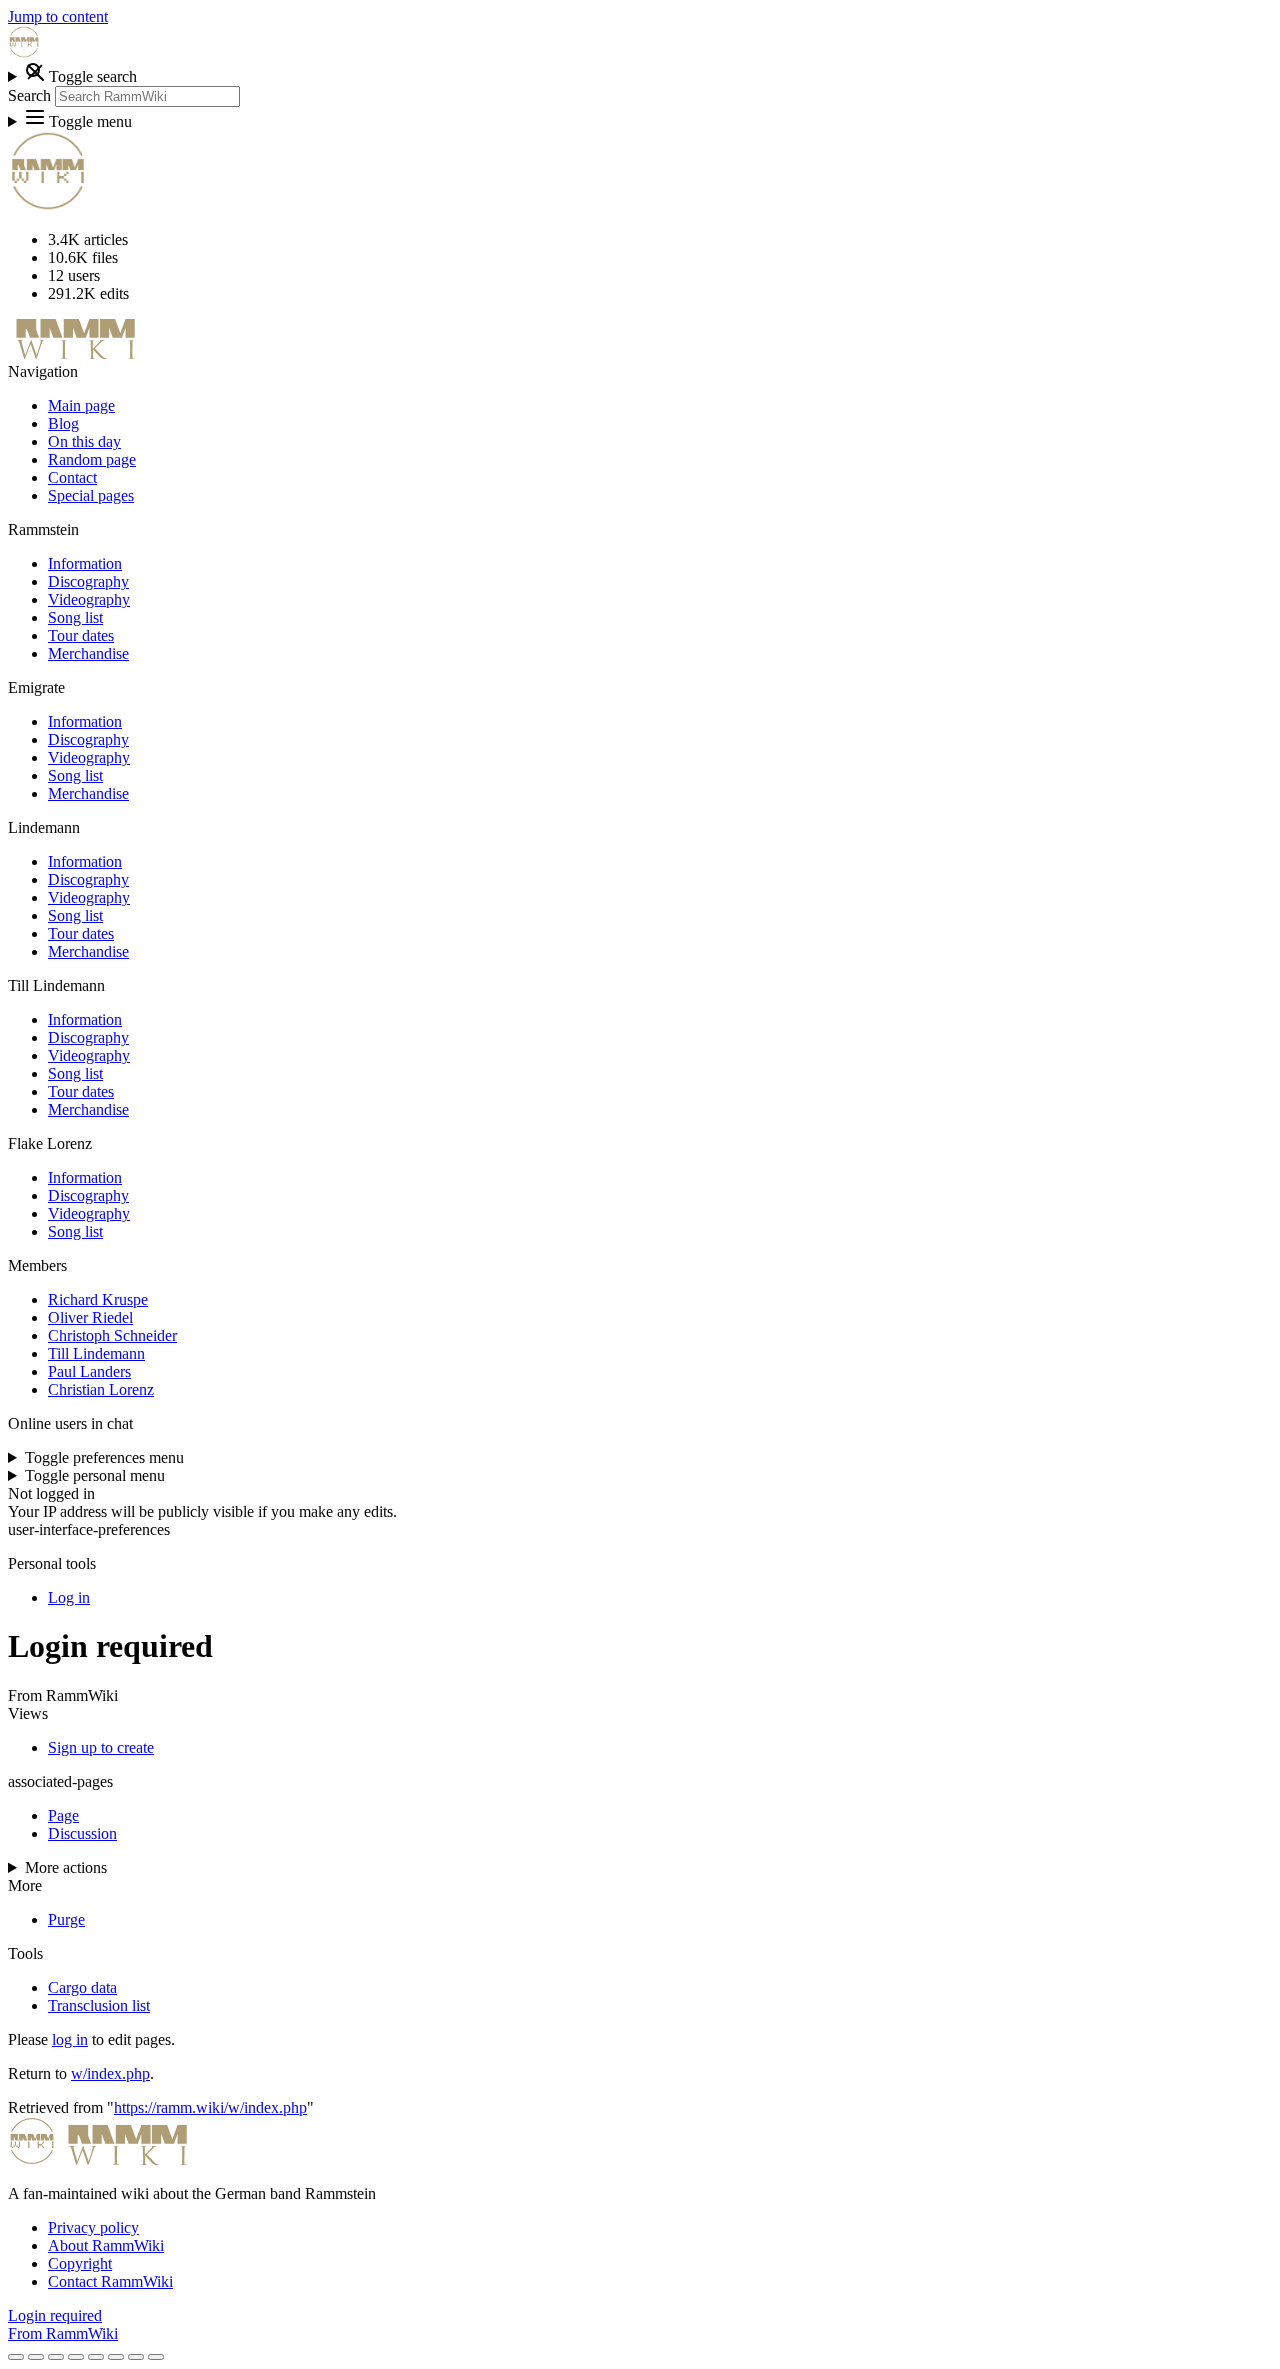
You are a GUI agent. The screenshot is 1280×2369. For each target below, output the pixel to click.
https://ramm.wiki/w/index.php (210, 2107)
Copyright (80, 2263)
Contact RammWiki (110, 2281)
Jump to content (58, 16)
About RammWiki (106, 2245)
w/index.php (110, 2073)
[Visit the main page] (24, 52)
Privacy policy (93, 2227)
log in (70, 2039)
